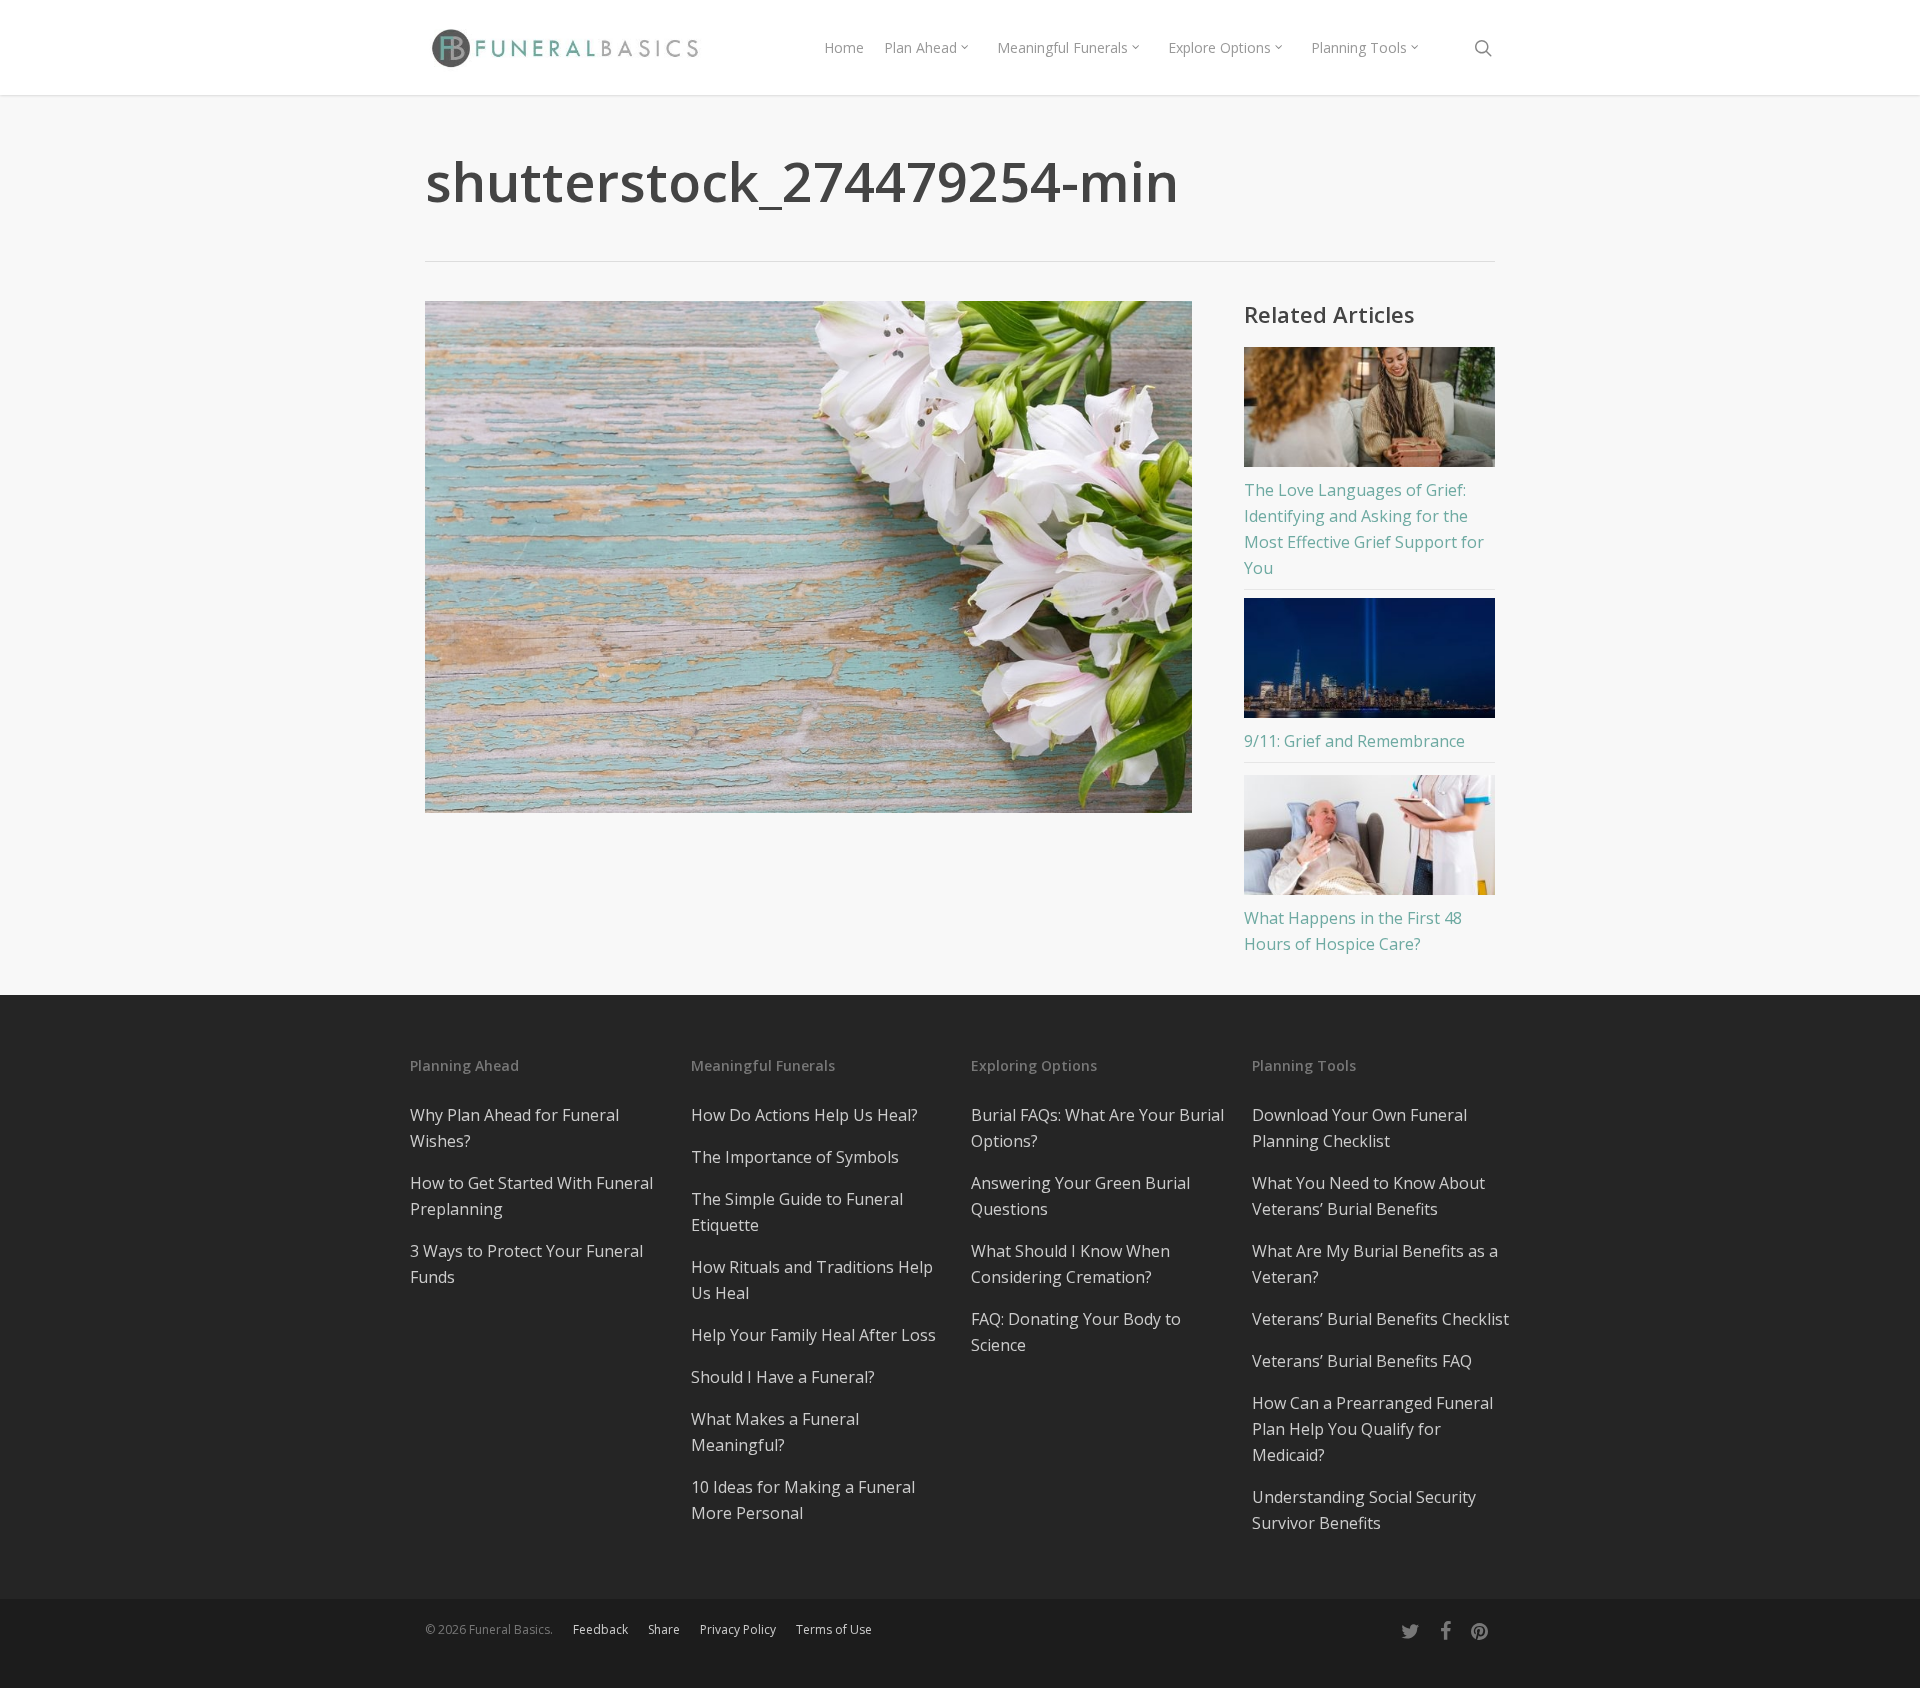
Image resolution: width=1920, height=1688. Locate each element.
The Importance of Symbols (795, 1157)
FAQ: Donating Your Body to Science (1076, 1332)
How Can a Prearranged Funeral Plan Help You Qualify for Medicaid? (1372, 1429)
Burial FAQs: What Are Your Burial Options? (1097, 1128)
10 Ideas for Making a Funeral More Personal (803, 1500)
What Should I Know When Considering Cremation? (1070, 1264)
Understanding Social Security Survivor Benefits (1364, 1510)
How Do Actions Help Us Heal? (804, 1115)
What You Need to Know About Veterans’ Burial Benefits (1368, 1196)
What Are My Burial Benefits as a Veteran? (1375, 1264)
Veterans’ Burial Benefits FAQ (1362, 1361)
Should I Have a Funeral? (783, 1377)
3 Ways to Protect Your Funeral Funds (526, 1264)
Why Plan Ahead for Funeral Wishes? (514, 1128)
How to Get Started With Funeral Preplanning (531, 1196)
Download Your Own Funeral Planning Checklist (1359, 1128)
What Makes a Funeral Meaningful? (775, 1432)
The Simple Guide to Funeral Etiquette (797, 1212)
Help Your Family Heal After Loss (813, 1335)
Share (664, 1629)
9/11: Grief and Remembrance (1354, 741)
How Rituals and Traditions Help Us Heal (812, 1280)
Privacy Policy (738, 1629)
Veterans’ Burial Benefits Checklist (1380, 1319)
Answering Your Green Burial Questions (1080, 1196)
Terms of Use (834, 1629)
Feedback (600, 1629)
